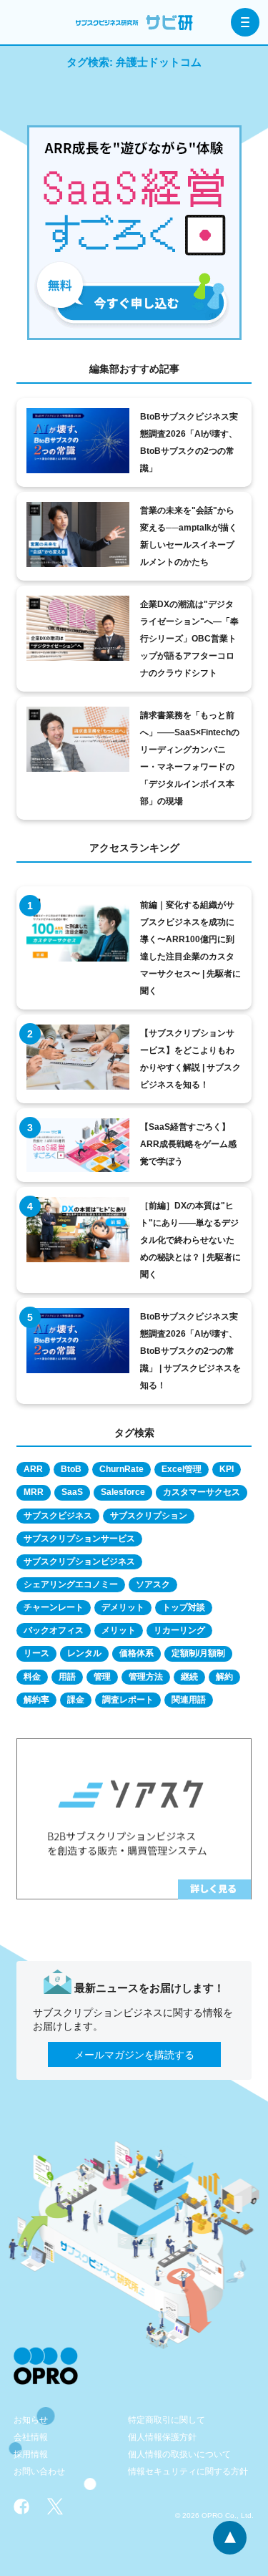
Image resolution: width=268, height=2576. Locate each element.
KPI (227, 1469)
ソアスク (153, 1584)
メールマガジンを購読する (134, 2055)
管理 (102, 1677)
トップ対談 (184, 1607)
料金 (32, 1677)
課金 (76, 1700)
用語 (67, 1677)
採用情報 (31, 2454)
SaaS (72, 1492)
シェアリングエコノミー (71, 1584)
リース (36, 1653)
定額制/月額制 (198, 1653)
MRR (34, 1492)
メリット (119, 1630)
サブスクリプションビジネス (79, 1561)
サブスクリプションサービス (79, 1539)
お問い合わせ (39, 2471)
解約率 (36, 1700)
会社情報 (31, 2437)
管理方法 (146, 1677)
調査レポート (128, 1700)
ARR (33, 1469)
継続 (189, 1677)
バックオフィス (54, 1630)
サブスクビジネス (58, 1516)
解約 (224, 1677)
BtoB (71, 1469)
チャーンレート (54, 1607)
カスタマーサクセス (202, 1492)
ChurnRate (121, 1469)
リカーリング (179, 1630)
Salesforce (123, 1492)
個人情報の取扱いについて (179, 2454)
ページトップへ (230, 2538)
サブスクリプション (149, 1516)
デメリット (123, 1607)
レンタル (84, 1653)
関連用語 (189, 1700)
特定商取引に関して (167, 2420)
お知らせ (31, 2420)
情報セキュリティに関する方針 (188, 2471)
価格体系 (137, 1653)
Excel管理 (182, 1469)
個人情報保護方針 (162, 2437)
